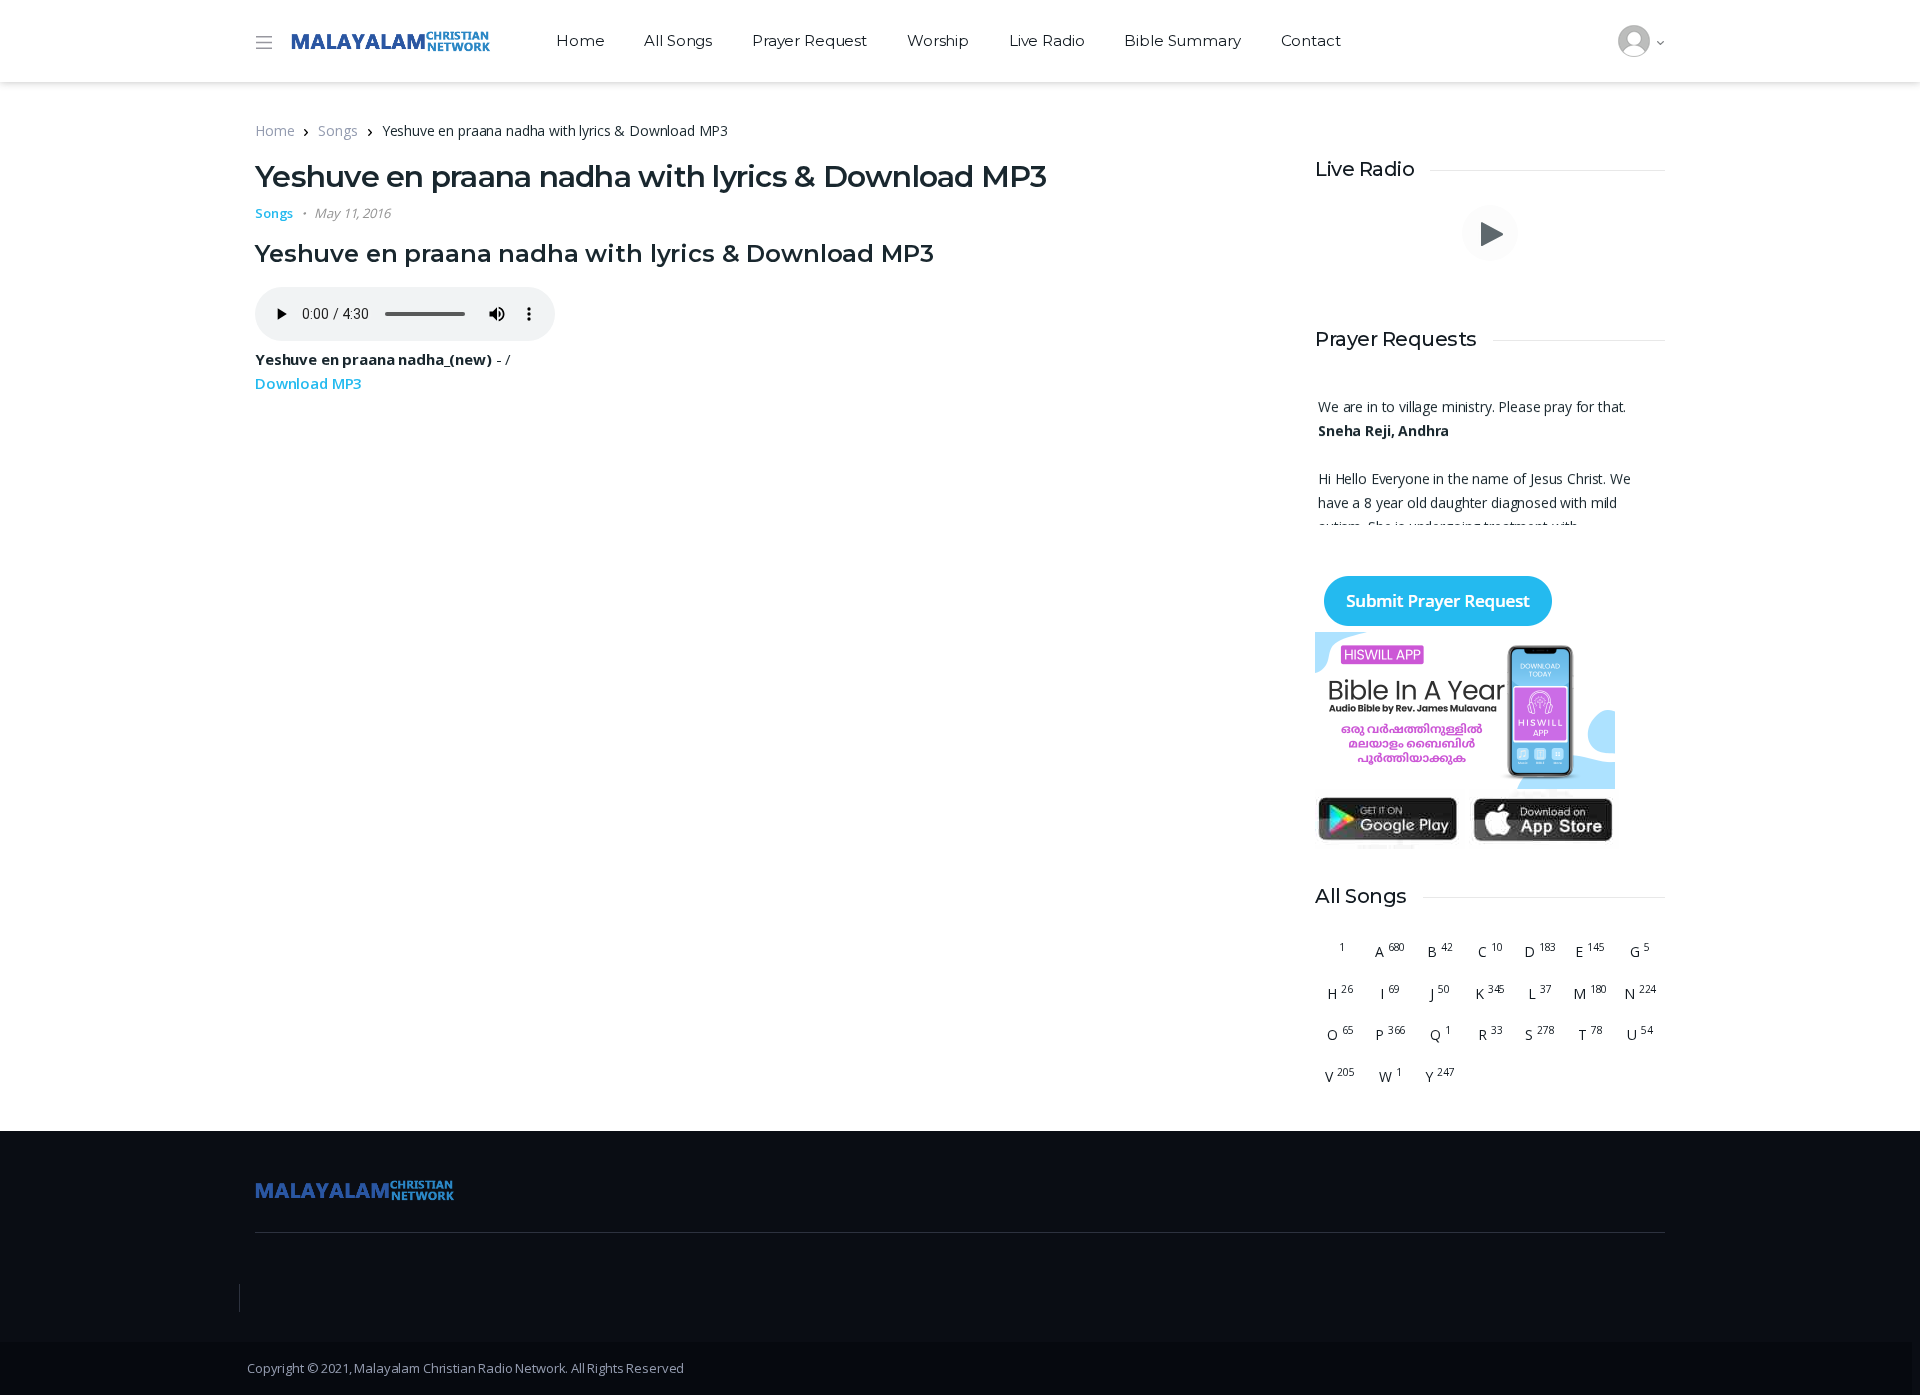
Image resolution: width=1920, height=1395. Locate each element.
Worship (938, 40)
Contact (1311, 40)
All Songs (678, 40)
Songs (337, 130)
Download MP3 (308, 383)
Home (580, 40)
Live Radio (1047, 40)
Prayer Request (809, 40)
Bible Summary (1182, 40)
